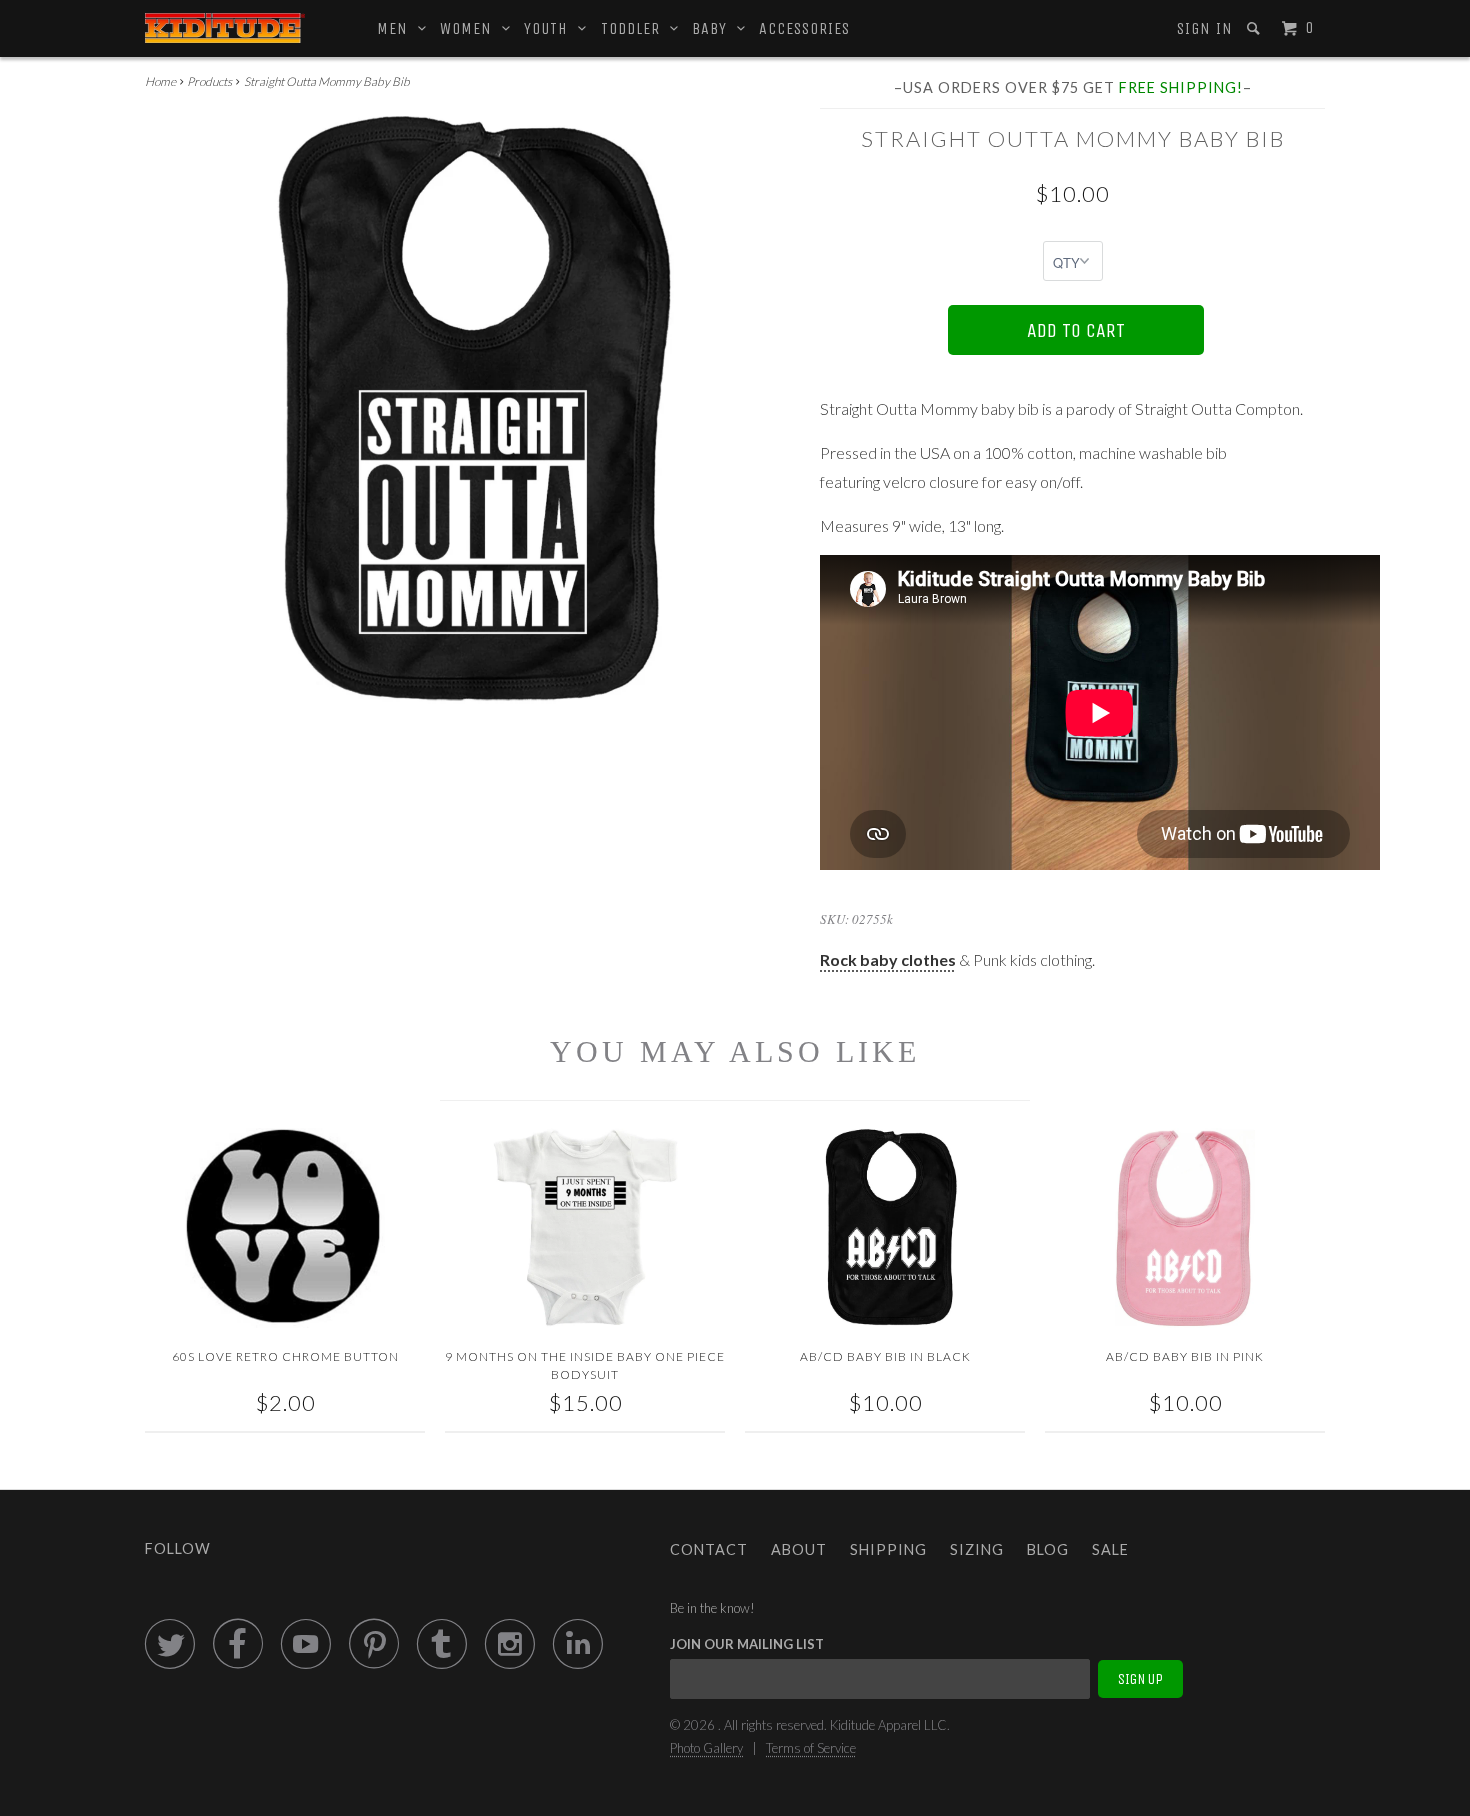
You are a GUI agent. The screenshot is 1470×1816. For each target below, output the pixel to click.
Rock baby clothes (888, 959)
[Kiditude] (225, 28)
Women (471, 28)
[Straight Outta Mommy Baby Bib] (472, 409)
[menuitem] (1203, 29)
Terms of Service (811, 1748)
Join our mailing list (747, 1644)
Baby (714, 28)
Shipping (888, 1549)
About (799, 1549)
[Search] (1255, 28)
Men (397, 28)
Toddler (635, 28)
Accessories (804, 28)
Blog (1048, 1549)
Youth (551, 28)
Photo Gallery (706, 1748)
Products (209, 81)
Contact (709, 1549)
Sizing (977, 1549)
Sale (1110, 1549)
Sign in (1205, 28)
